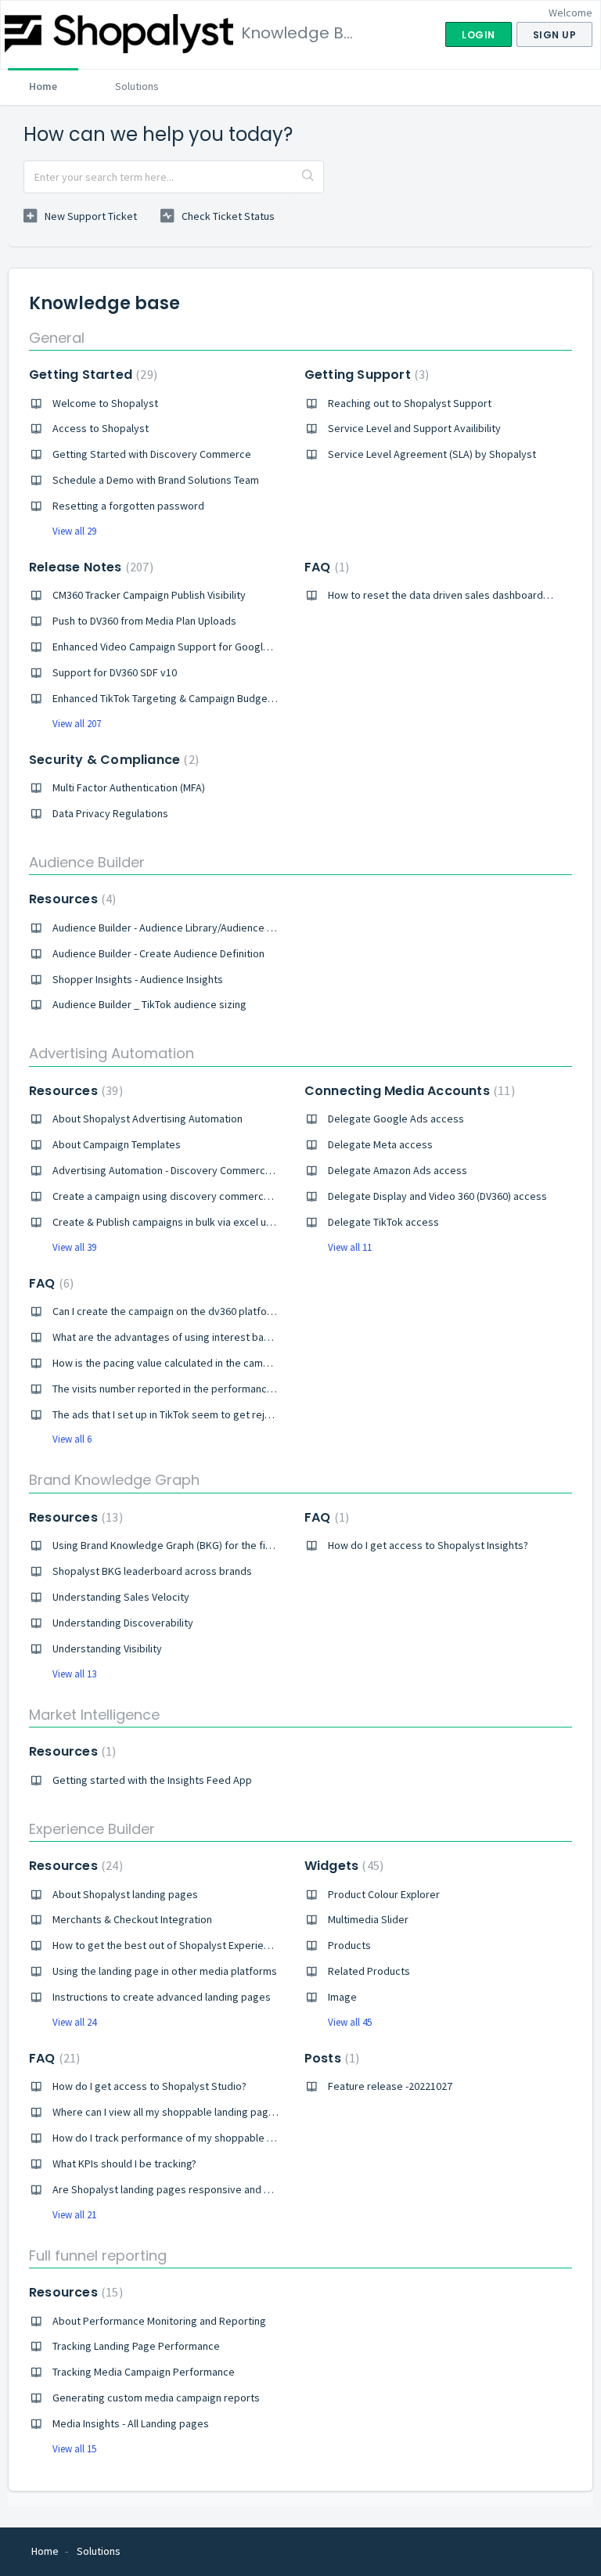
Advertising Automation (112, 1053)
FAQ (325, 567)
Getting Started (91, 375)
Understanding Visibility (107, 1648)
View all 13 (74, 1674)
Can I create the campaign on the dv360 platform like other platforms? (216, 1311)
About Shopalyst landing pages (125, 1894)
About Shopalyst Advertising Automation (148, 1119)
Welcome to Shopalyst (105, 403)
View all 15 (74, 2449)
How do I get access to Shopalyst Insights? (428, 1545)
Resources (70, 899)
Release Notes (89, 567)
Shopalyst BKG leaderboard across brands (152, 1571)
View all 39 (74, 1247)
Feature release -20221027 (390, 2086)
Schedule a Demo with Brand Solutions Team (156, 480)
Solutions (137, 86)
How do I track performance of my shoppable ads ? (172, 2138)
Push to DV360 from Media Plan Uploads (144, 621)
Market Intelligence (94, 1715)
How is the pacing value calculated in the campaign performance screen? (223, 1363)
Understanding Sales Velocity (121, 1597)
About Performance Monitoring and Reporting (159, 2321)
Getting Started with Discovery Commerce (152, 454)
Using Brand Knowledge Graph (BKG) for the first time (177, 1545)
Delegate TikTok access (383, 1222)
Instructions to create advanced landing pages (162, 1997)
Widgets (342, 1866)
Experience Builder (92, 1829)
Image (342, 1997)
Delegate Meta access (380, 1144)
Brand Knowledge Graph (114, 1480)
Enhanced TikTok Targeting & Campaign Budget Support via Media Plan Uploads (237, 698)
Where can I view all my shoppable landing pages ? (170, 2112)
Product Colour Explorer (384, 1894)
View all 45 (350, 2022)
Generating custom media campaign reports (156, 2398)
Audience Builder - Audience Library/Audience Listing (175, 928)
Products (349, 1945)
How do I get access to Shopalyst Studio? (149, 2086)
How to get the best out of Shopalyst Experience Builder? (187, 1945)
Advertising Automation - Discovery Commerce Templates (188, 1170)
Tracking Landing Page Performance (136, 2346)
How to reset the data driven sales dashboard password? (462, 595)
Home (43, 86)
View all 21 (74, 2215)
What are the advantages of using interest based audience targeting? (215, 1337)
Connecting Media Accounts (408, 1091)
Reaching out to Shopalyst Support (410, 403)
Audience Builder (87, 862)
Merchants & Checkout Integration (132, 1919)
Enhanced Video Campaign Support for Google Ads (171, 647)
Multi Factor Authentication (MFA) (129, 787)
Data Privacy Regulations (110, 813)
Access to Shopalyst (101, 428)
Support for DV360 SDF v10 (115, 672)
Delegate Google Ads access (396, 1119)
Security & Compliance (112, 760)
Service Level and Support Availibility (414, 428)
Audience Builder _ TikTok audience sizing (149, 1004)
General (57, 338)
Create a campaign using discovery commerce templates (187, 1196)
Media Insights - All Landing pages (131, 2423)
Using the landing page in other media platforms (165, 1971)
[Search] (308, 177)
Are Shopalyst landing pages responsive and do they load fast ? (202, 2189)
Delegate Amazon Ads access (398, 1170)
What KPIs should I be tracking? (124, 2163)
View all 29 (74, 531)
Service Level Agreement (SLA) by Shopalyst (432, 454)
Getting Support (365, 375)
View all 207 (77, 724)
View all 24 (74, 2022)
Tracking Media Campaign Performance (144, 2372)
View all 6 (72, 1439)
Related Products (369, 1971)
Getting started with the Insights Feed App (152, 1780)
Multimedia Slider (368, 1919)
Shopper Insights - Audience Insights (138, 979)
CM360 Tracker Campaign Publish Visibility (149, 595)
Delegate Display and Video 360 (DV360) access (437, 1196)
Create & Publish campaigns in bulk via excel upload (173, 1222)
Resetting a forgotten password (128, 506)
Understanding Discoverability (123, 1623)
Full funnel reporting (98, 2255)
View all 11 (350, 1247)
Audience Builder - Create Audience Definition (158, 953)
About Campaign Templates (117, 1144)
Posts (330, 2058)
